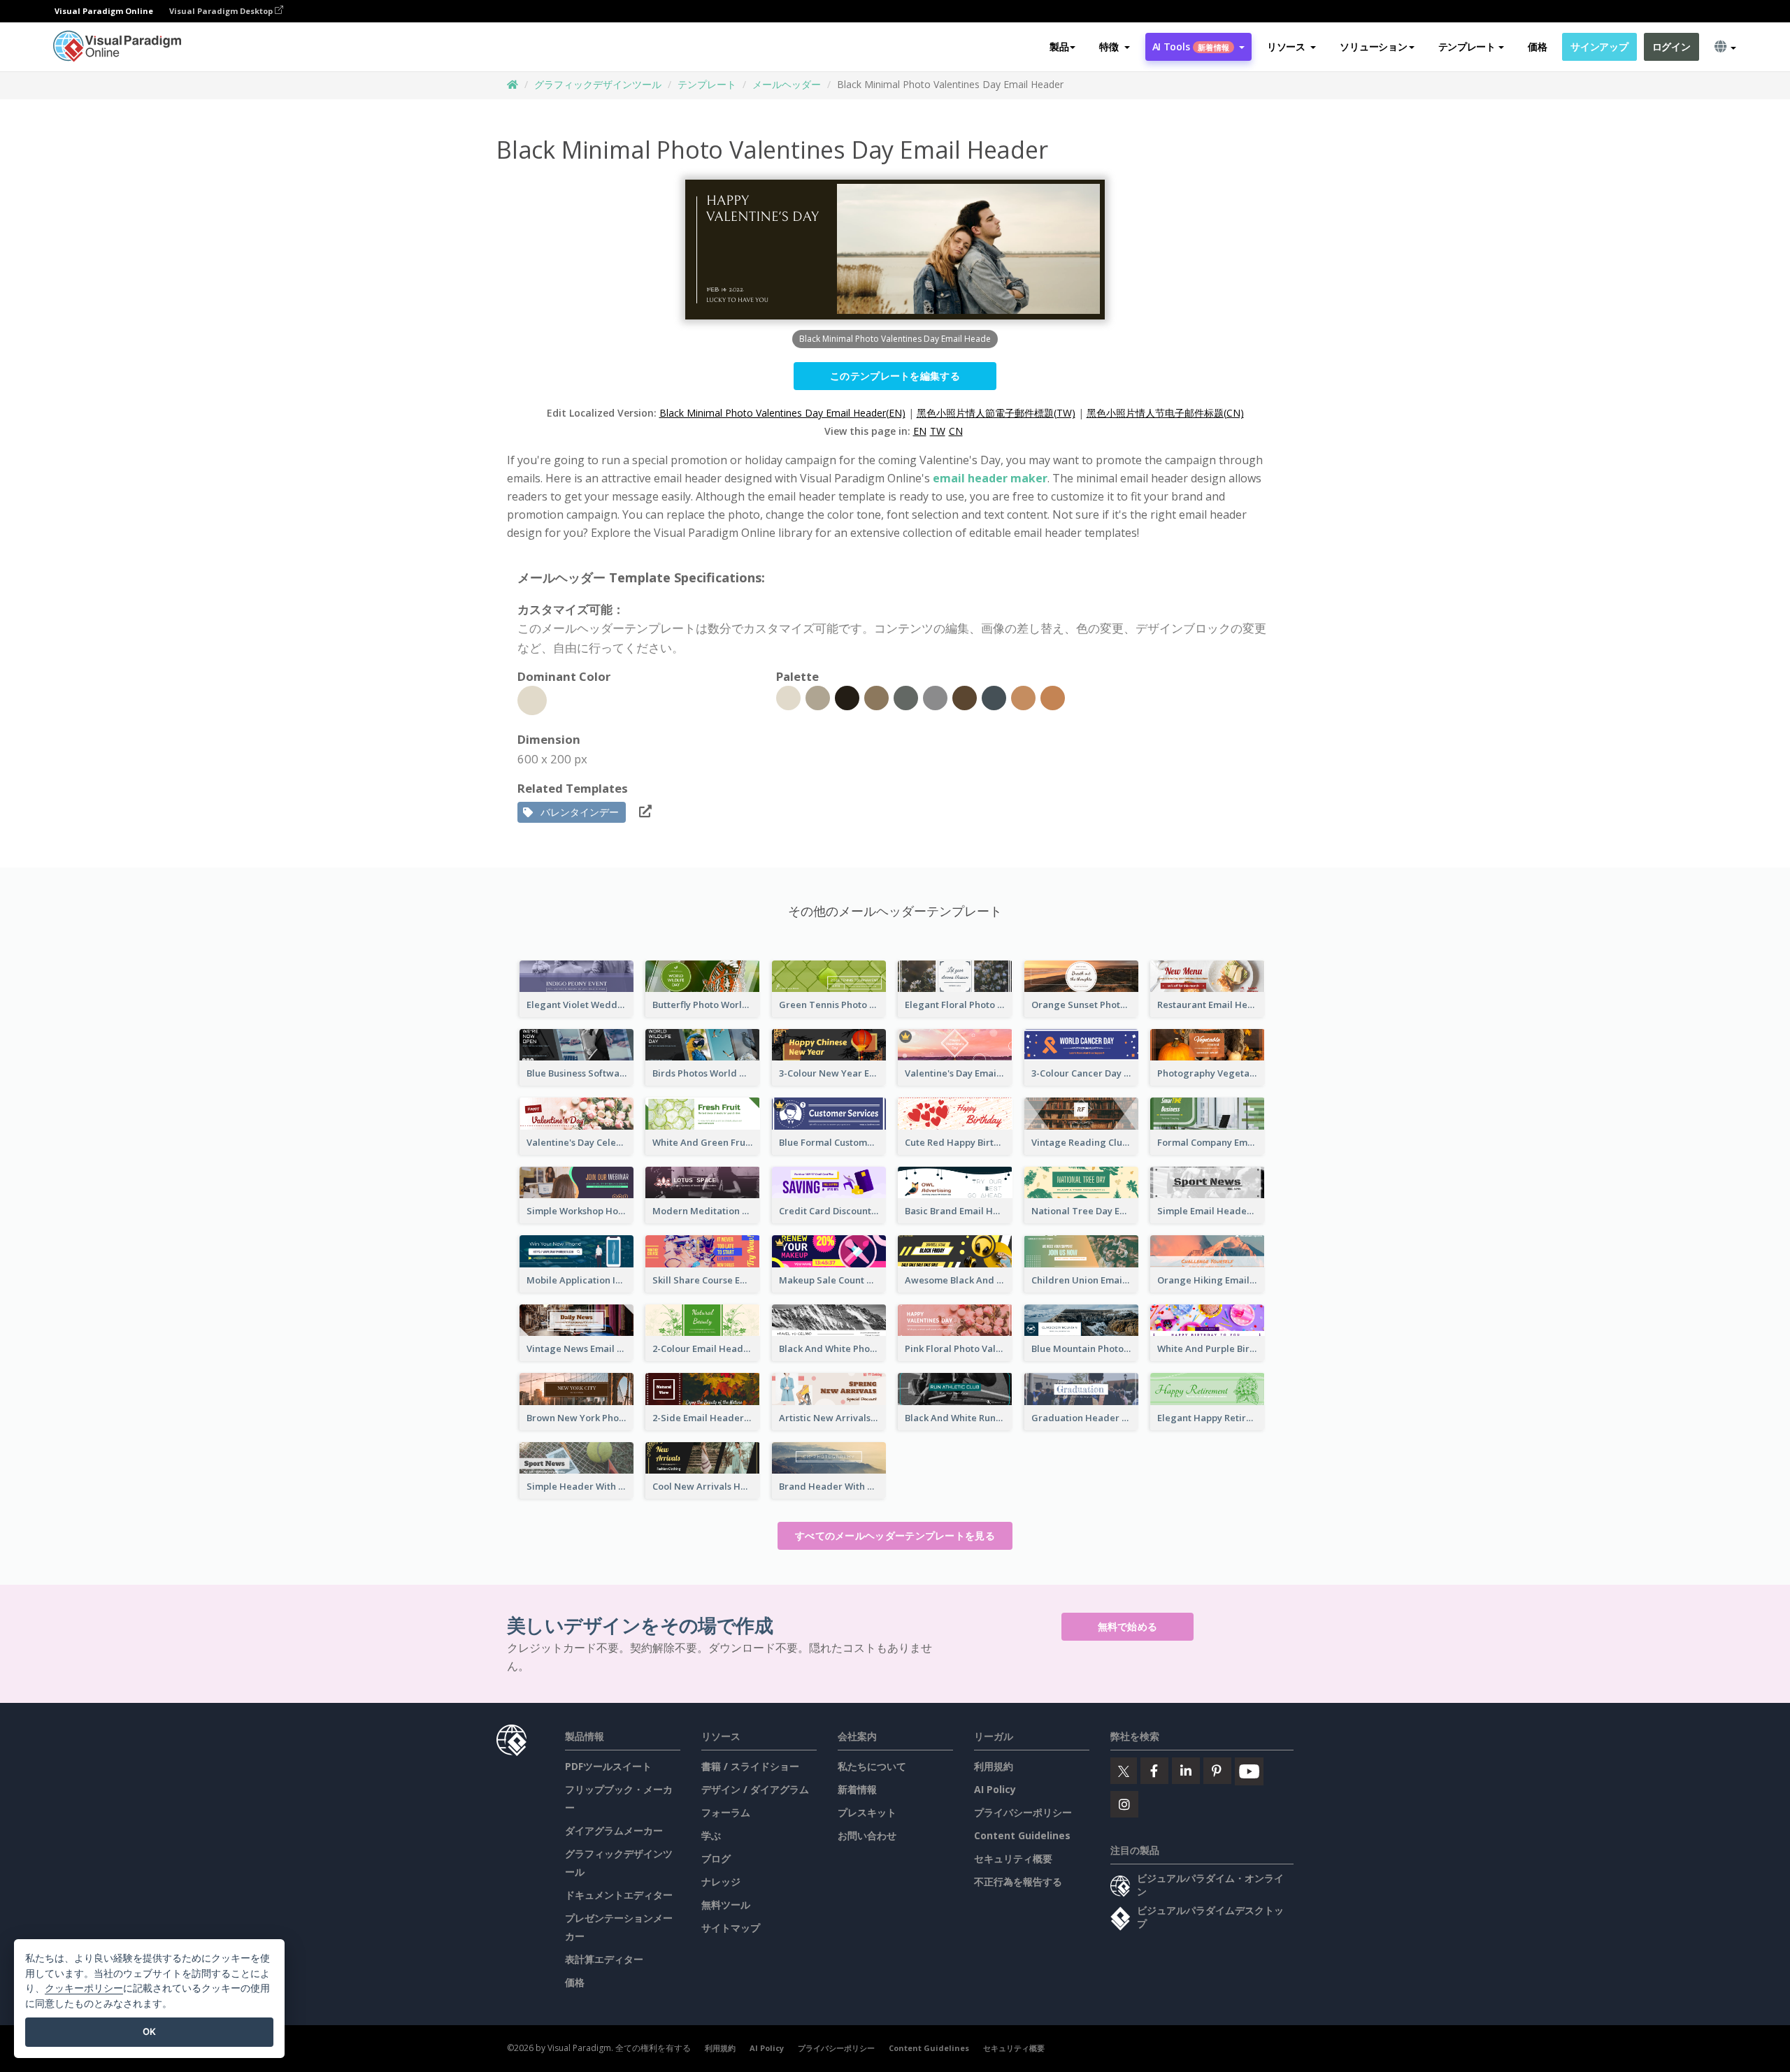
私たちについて (872, 1766)
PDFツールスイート (608, 1766)
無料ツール (726, 1905)
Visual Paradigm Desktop (222, 11)
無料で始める (1128, 1626)
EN (920, 431)
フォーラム (726, 1812)
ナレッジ (721, 1882)
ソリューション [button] (1373, 46)
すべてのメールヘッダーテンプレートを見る (895, 1535)
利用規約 (994, 1766)
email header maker (990, 478)
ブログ (716, 1858)
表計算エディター (604, 1959)
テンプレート (707, 84)
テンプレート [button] (1467, 46)
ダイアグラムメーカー (614, 1830)
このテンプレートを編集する (895, 376)
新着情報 (857, 1789)
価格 (1537, 46)
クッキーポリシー (84, 1988)
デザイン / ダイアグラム (755, 1789)
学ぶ (711, 1835)
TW (938, 431)
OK (149, 2031)
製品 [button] (1059, 46)
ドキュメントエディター (619, 1895)
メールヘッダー (787, 84)
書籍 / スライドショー (750, 1766)
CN (956, 431)
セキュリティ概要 (1013, 1858)
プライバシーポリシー (1023, 1812)
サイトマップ (731, 1928)
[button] (1114, 47)
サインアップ (1599, 46)
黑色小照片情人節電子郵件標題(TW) (996, 413)
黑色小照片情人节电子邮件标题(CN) (1165, 413)
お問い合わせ (867, 1835)
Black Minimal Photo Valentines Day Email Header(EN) (782, 413)
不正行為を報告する (1018, 1882)
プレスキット (867, 1812)
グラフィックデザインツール (598, 84)
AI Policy (995, 1789)
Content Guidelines (1022, 1835)
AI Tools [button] (1191, 46)
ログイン (1671, 46)
